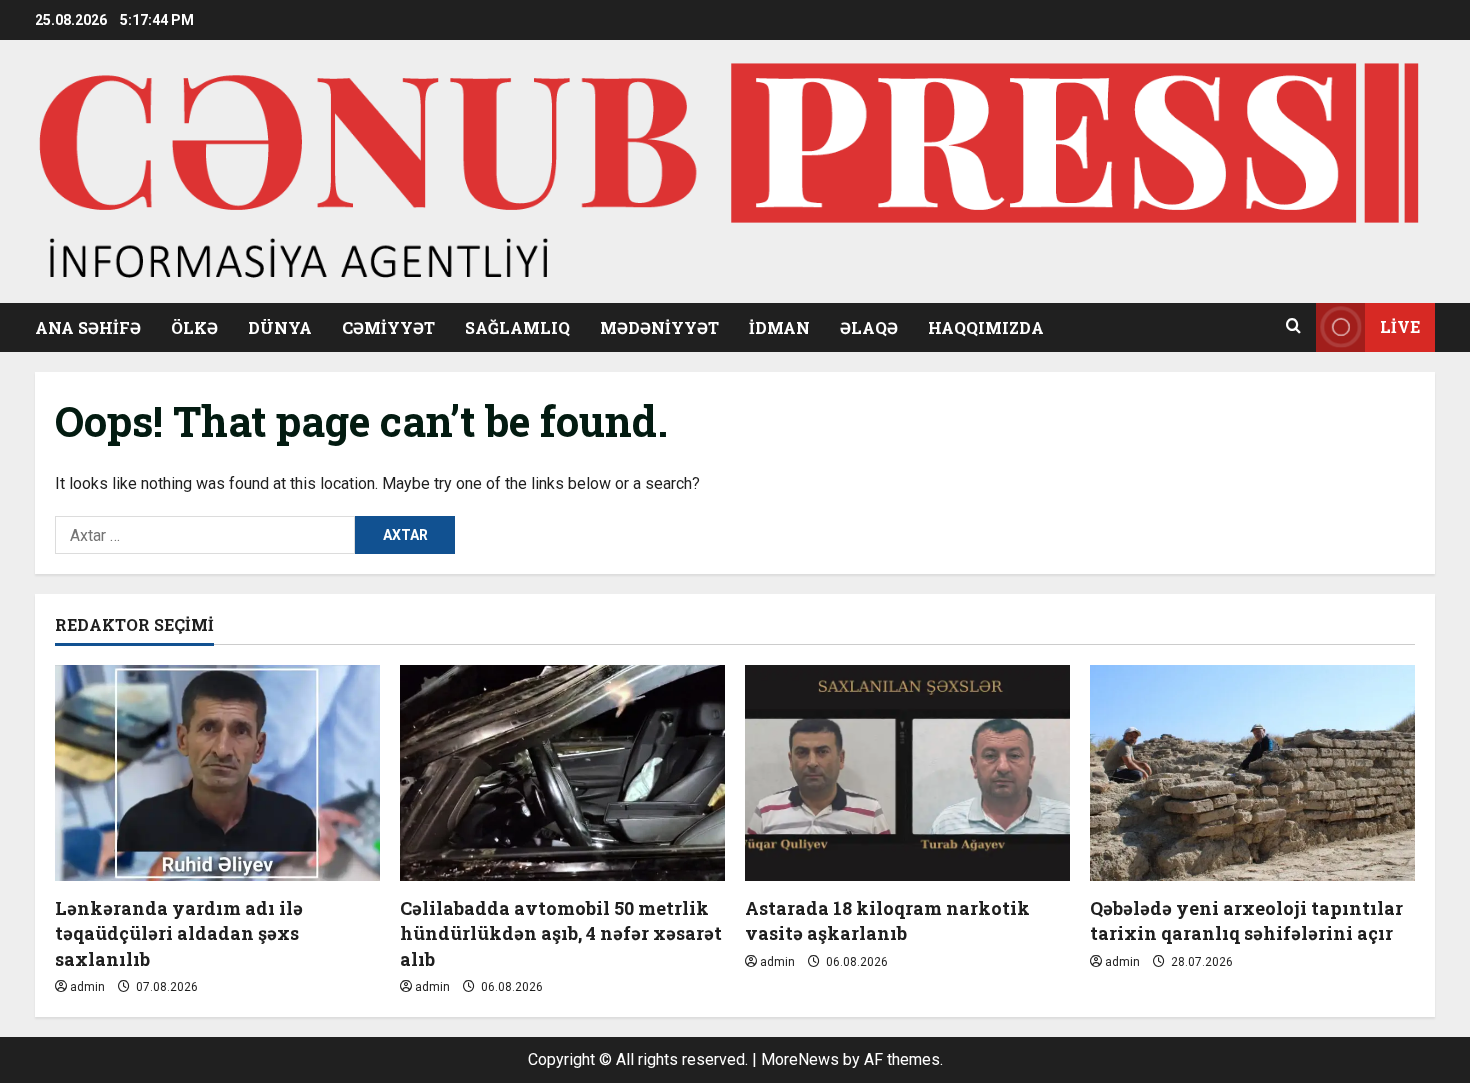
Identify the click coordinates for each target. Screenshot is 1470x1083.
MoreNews (800, 1059)
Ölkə (194, 327)
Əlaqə (869, 327)
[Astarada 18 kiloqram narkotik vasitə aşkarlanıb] (907, 773)
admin (87, 987)
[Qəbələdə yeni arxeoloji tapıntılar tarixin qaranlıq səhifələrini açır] (1252, 773)
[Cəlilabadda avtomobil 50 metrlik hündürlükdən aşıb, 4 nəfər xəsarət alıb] (562, 773)
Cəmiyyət (388, 327)
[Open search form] (1293, 327)
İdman (779, 327)
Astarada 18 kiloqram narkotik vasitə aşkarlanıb (887, 920)
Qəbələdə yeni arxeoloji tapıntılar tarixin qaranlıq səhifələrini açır (1246, 920)
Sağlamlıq (517, 327)
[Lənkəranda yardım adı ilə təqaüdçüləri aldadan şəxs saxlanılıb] (217, 773)
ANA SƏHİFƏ (88, 327)
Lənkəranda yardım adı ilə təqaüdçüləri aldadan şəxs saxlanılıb (179, 933)
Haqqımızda (986, 327)
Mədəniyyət (659, 327)
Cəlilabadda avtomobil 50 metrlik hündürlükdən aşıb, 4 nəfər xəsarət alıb (561, 933)
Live (1400, 326)
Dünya (280, 327)
